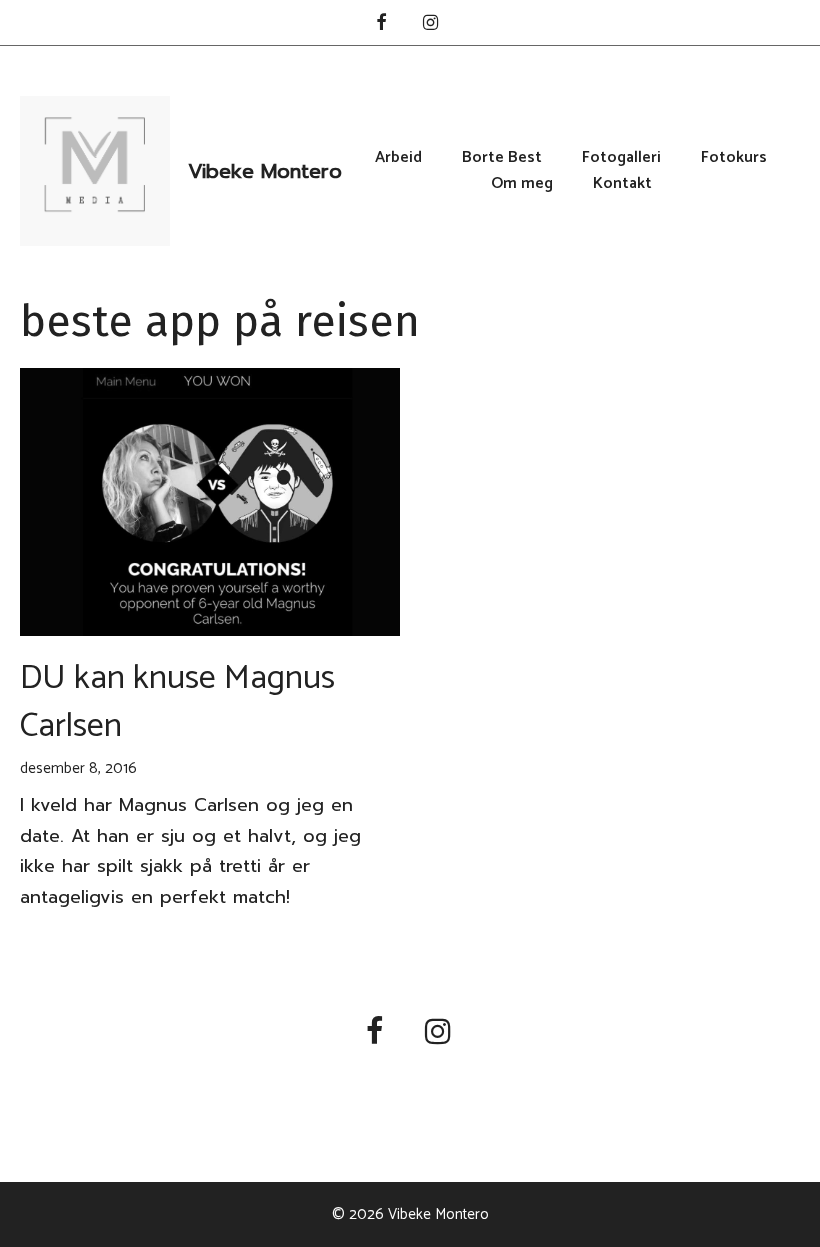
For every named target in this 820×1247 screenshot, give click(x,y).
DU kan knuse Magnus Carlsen (177, 702)
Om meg (522, 184)
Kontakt (622, 184)
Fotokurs (734, 158)
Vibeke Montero (265, 171)
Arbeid (398, 158)
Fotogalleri (621, 158)
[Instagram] (431, 24)
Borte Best (502, 158)
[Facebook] (381, 24)
